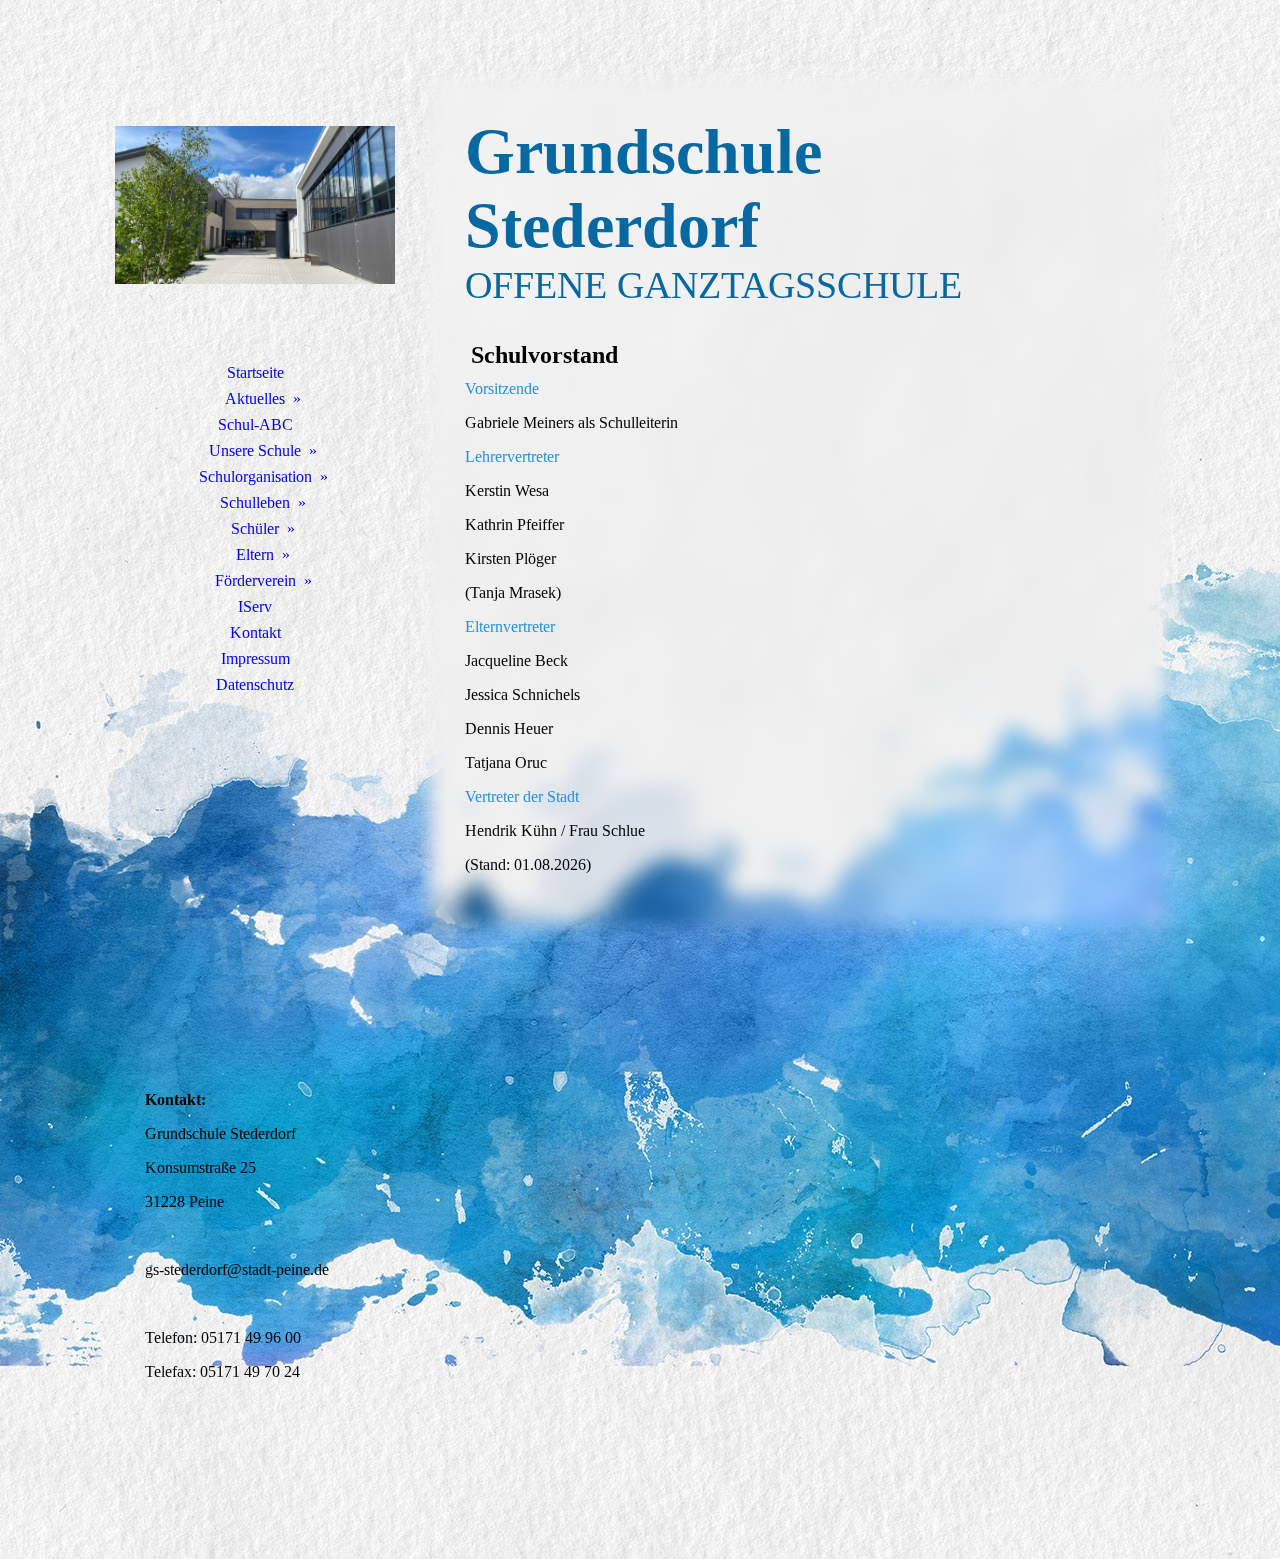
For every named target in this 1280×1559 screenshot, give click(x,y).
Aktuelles (255, 398)
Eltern (255, 554)
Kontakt (255, 632)
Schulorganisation (255, 476)
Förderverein (255, 580)
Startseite (255, 372)
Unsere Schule (255, 450)
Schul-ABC (255, 424)
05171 (223, 1337)
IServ (255, 606)
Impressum (255, 658)
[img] (255, 205)
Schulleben (255, 502)
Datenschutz (255, 684)
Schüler (255, 528)
